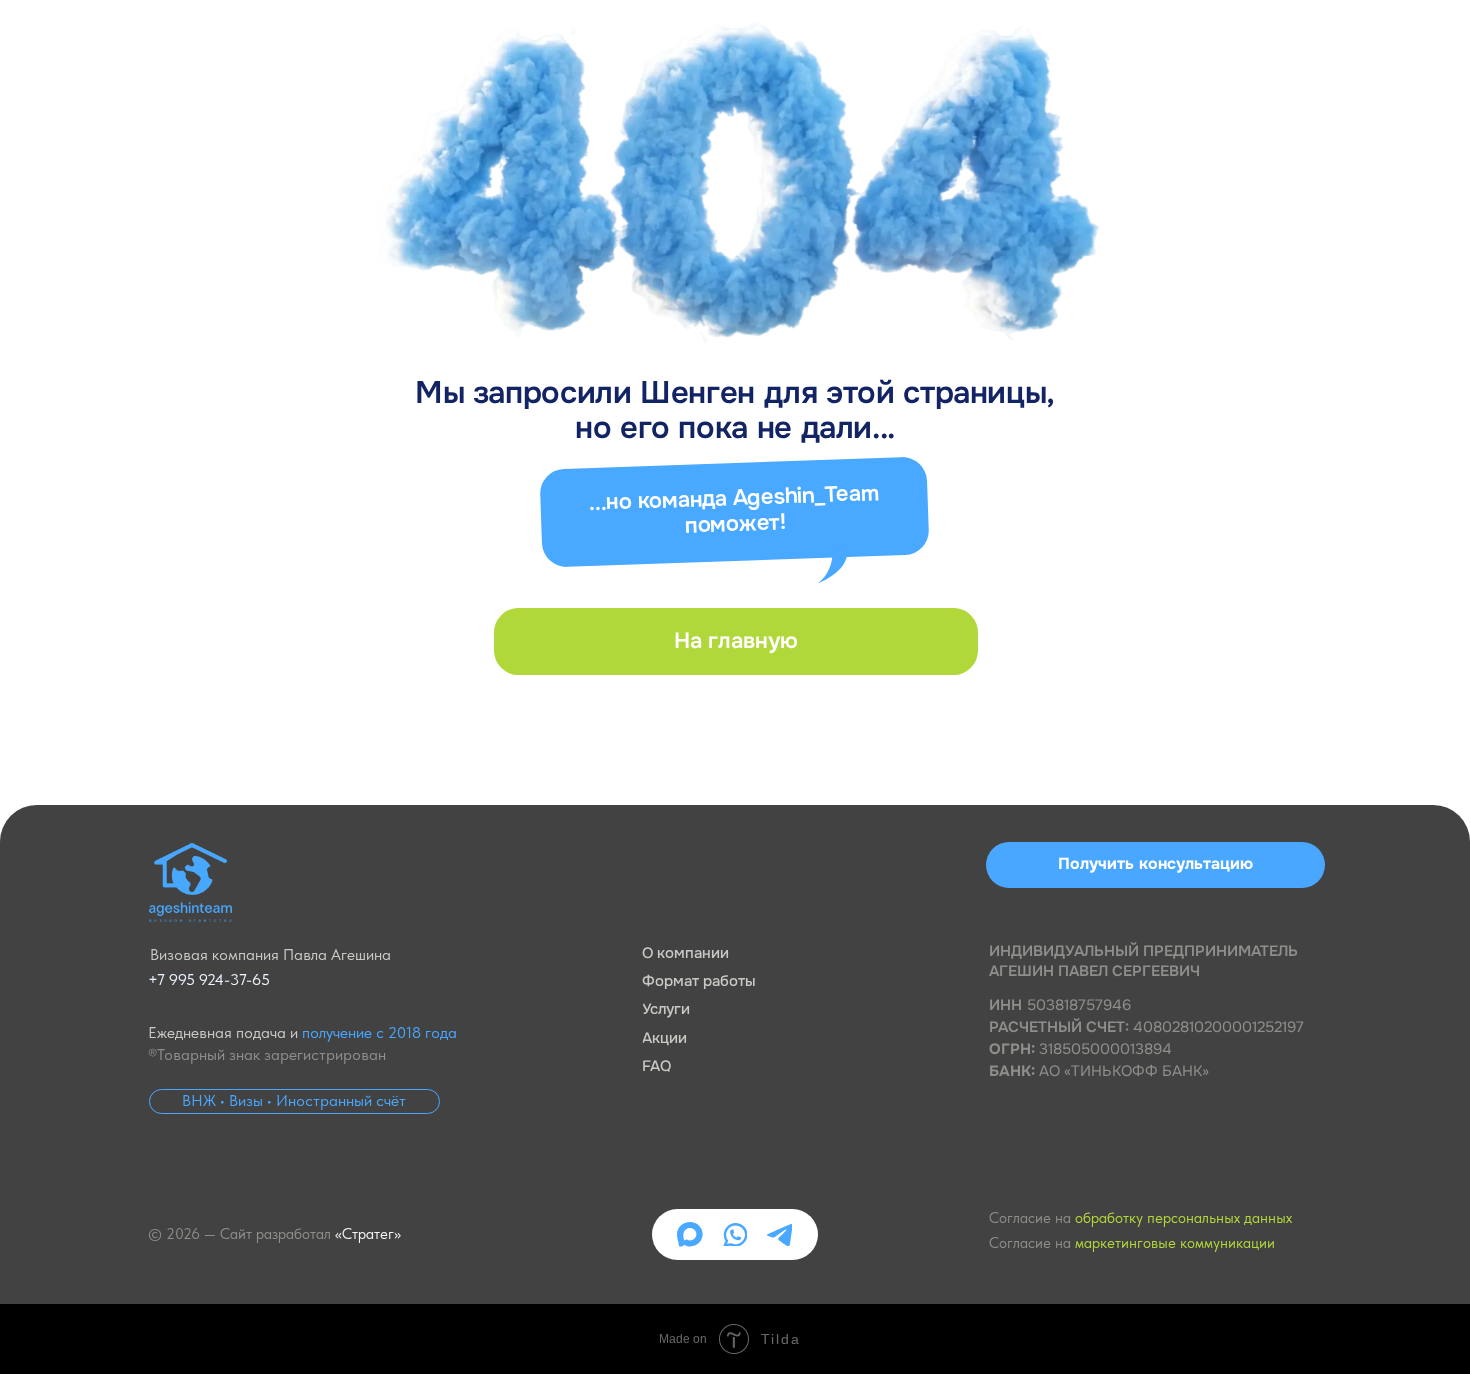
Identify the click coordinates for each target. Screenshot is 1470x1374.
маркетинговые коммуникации (1175, 1243)
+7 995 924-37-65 (209, 979)
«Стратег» (368, 1234)
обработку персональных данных (1183, 1218)
